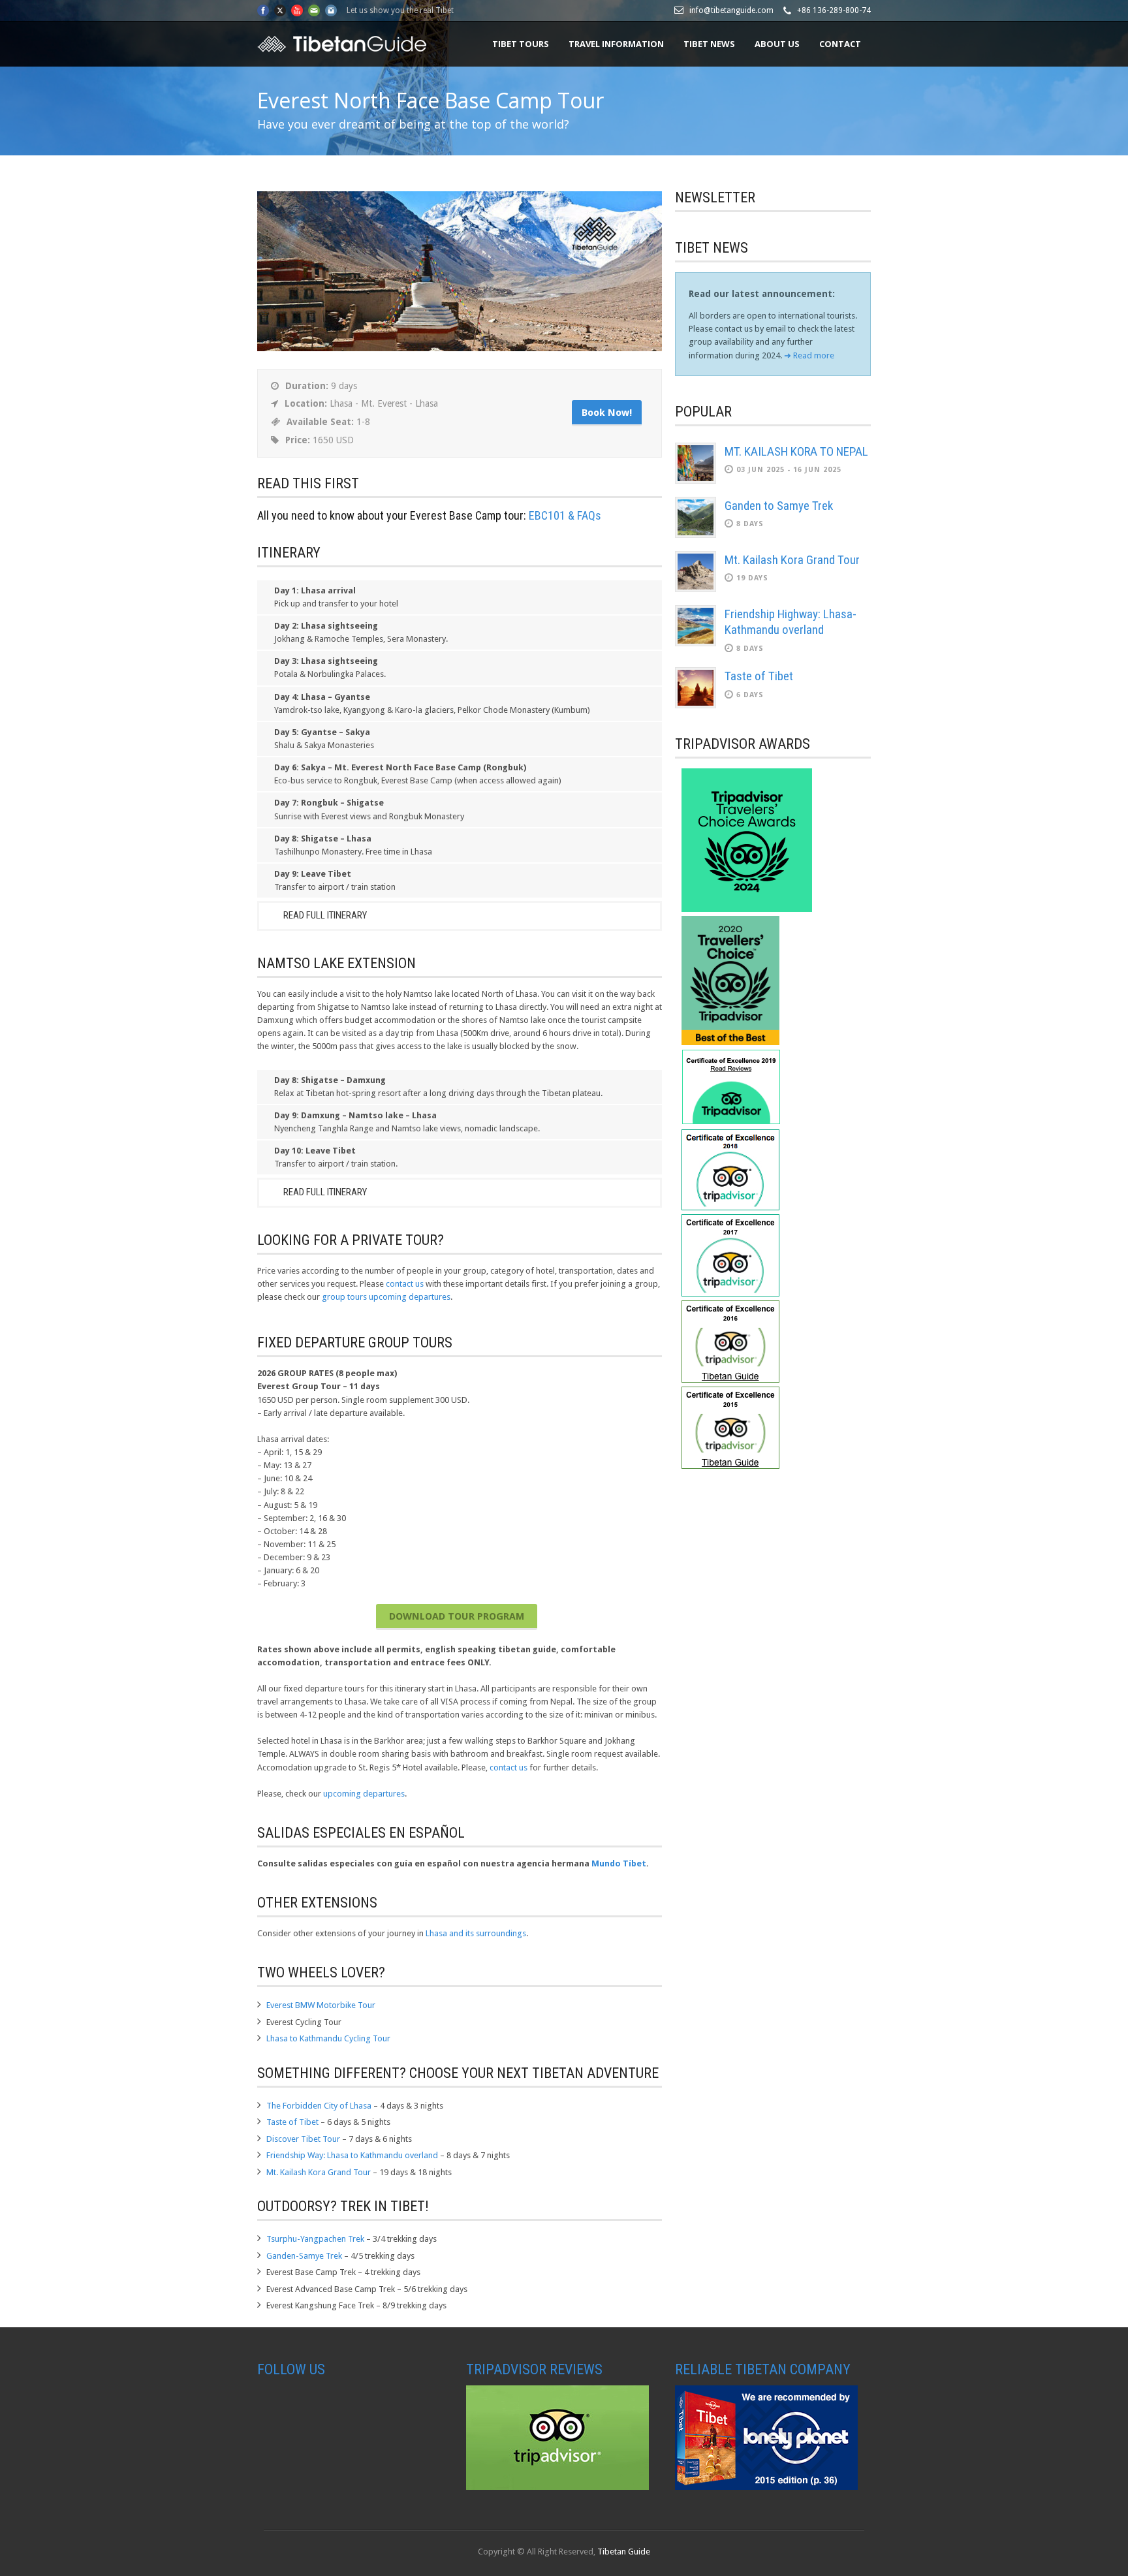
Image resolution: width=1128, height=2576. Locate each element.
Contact (840, 44)
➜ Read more (809, 355)
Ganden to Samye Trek (779, 506)
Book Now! (607, 413)
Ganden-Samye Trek (304, 2256)
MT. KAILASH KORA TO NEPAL (796, 451)
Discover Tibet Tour (303, 2139)
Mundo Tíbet (619, 1863)
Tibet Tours (521, 44)
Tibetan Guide (624, 2552)
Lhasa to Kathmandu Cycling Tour (328, 2038)
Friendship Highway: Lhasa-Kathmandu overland (791, 622)
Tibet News (709, 44)
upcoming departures (364, 1794)
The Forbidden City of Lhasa (319, 2106)
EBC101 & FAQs (565, 515)
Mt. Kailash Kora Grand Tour (319, 2172)
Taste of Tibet (292, 2122)
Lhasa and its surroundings (476, 1933)
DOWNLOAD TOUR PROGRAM (457, 1616)
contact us (405, 1284)
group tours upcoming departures (386, 1297)
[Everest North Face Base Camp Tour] (460, 348)
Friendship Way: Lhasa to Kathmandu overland (352, 2155)
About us (777, 44)
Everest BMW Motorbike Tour (321, 2005)
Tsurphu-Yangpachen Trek (315, 2239)
